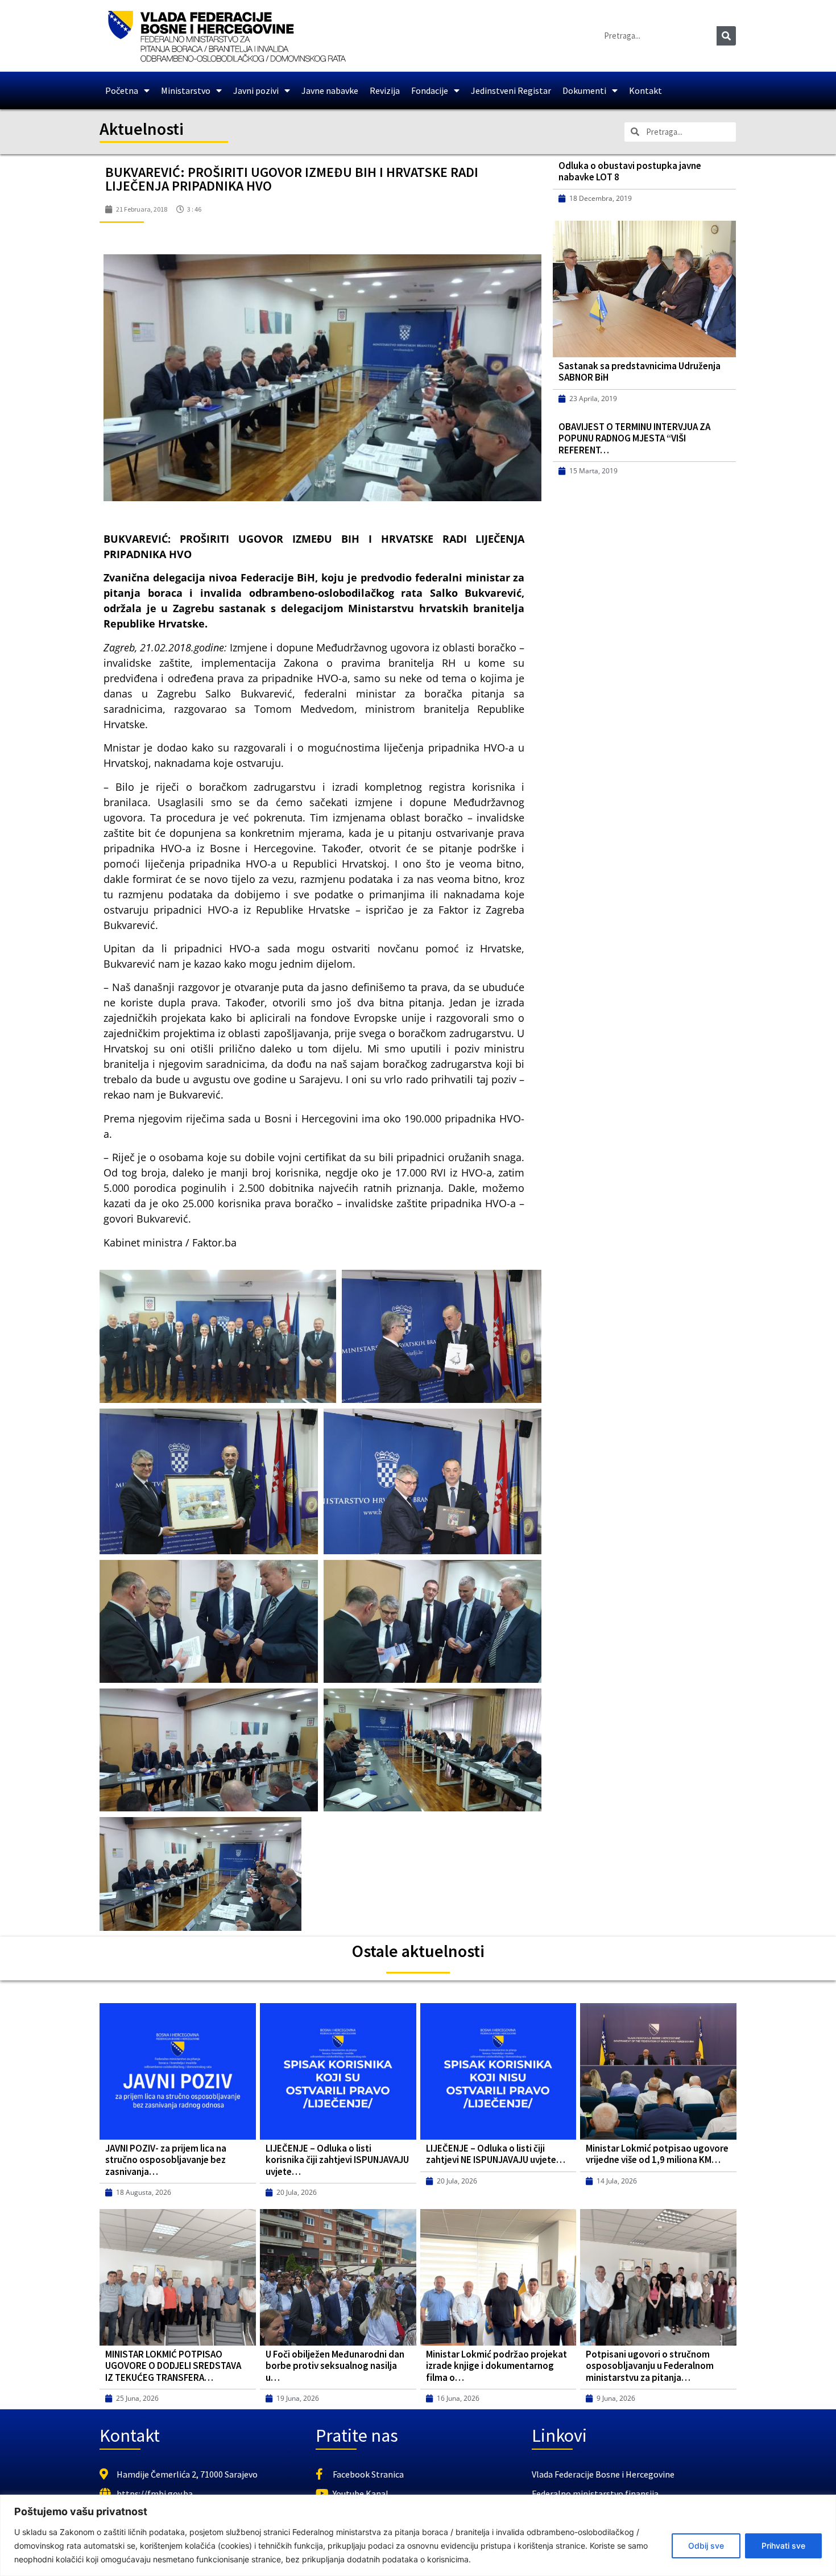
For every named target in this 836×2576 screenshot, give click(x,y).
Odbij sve (706, 2546)
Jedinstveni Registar (511, 90)
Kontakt (645, 90)
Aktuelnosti (142, 129)
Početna (122, 90)
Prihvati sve (783, 2546)
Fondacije (430, 90)
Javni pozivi (256, 90)
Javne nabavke (330, 90)
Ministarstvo (186, 90)
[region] (418, 2535)
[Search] (726, 36)
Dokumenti (584, 90)
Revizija (385, 90)
